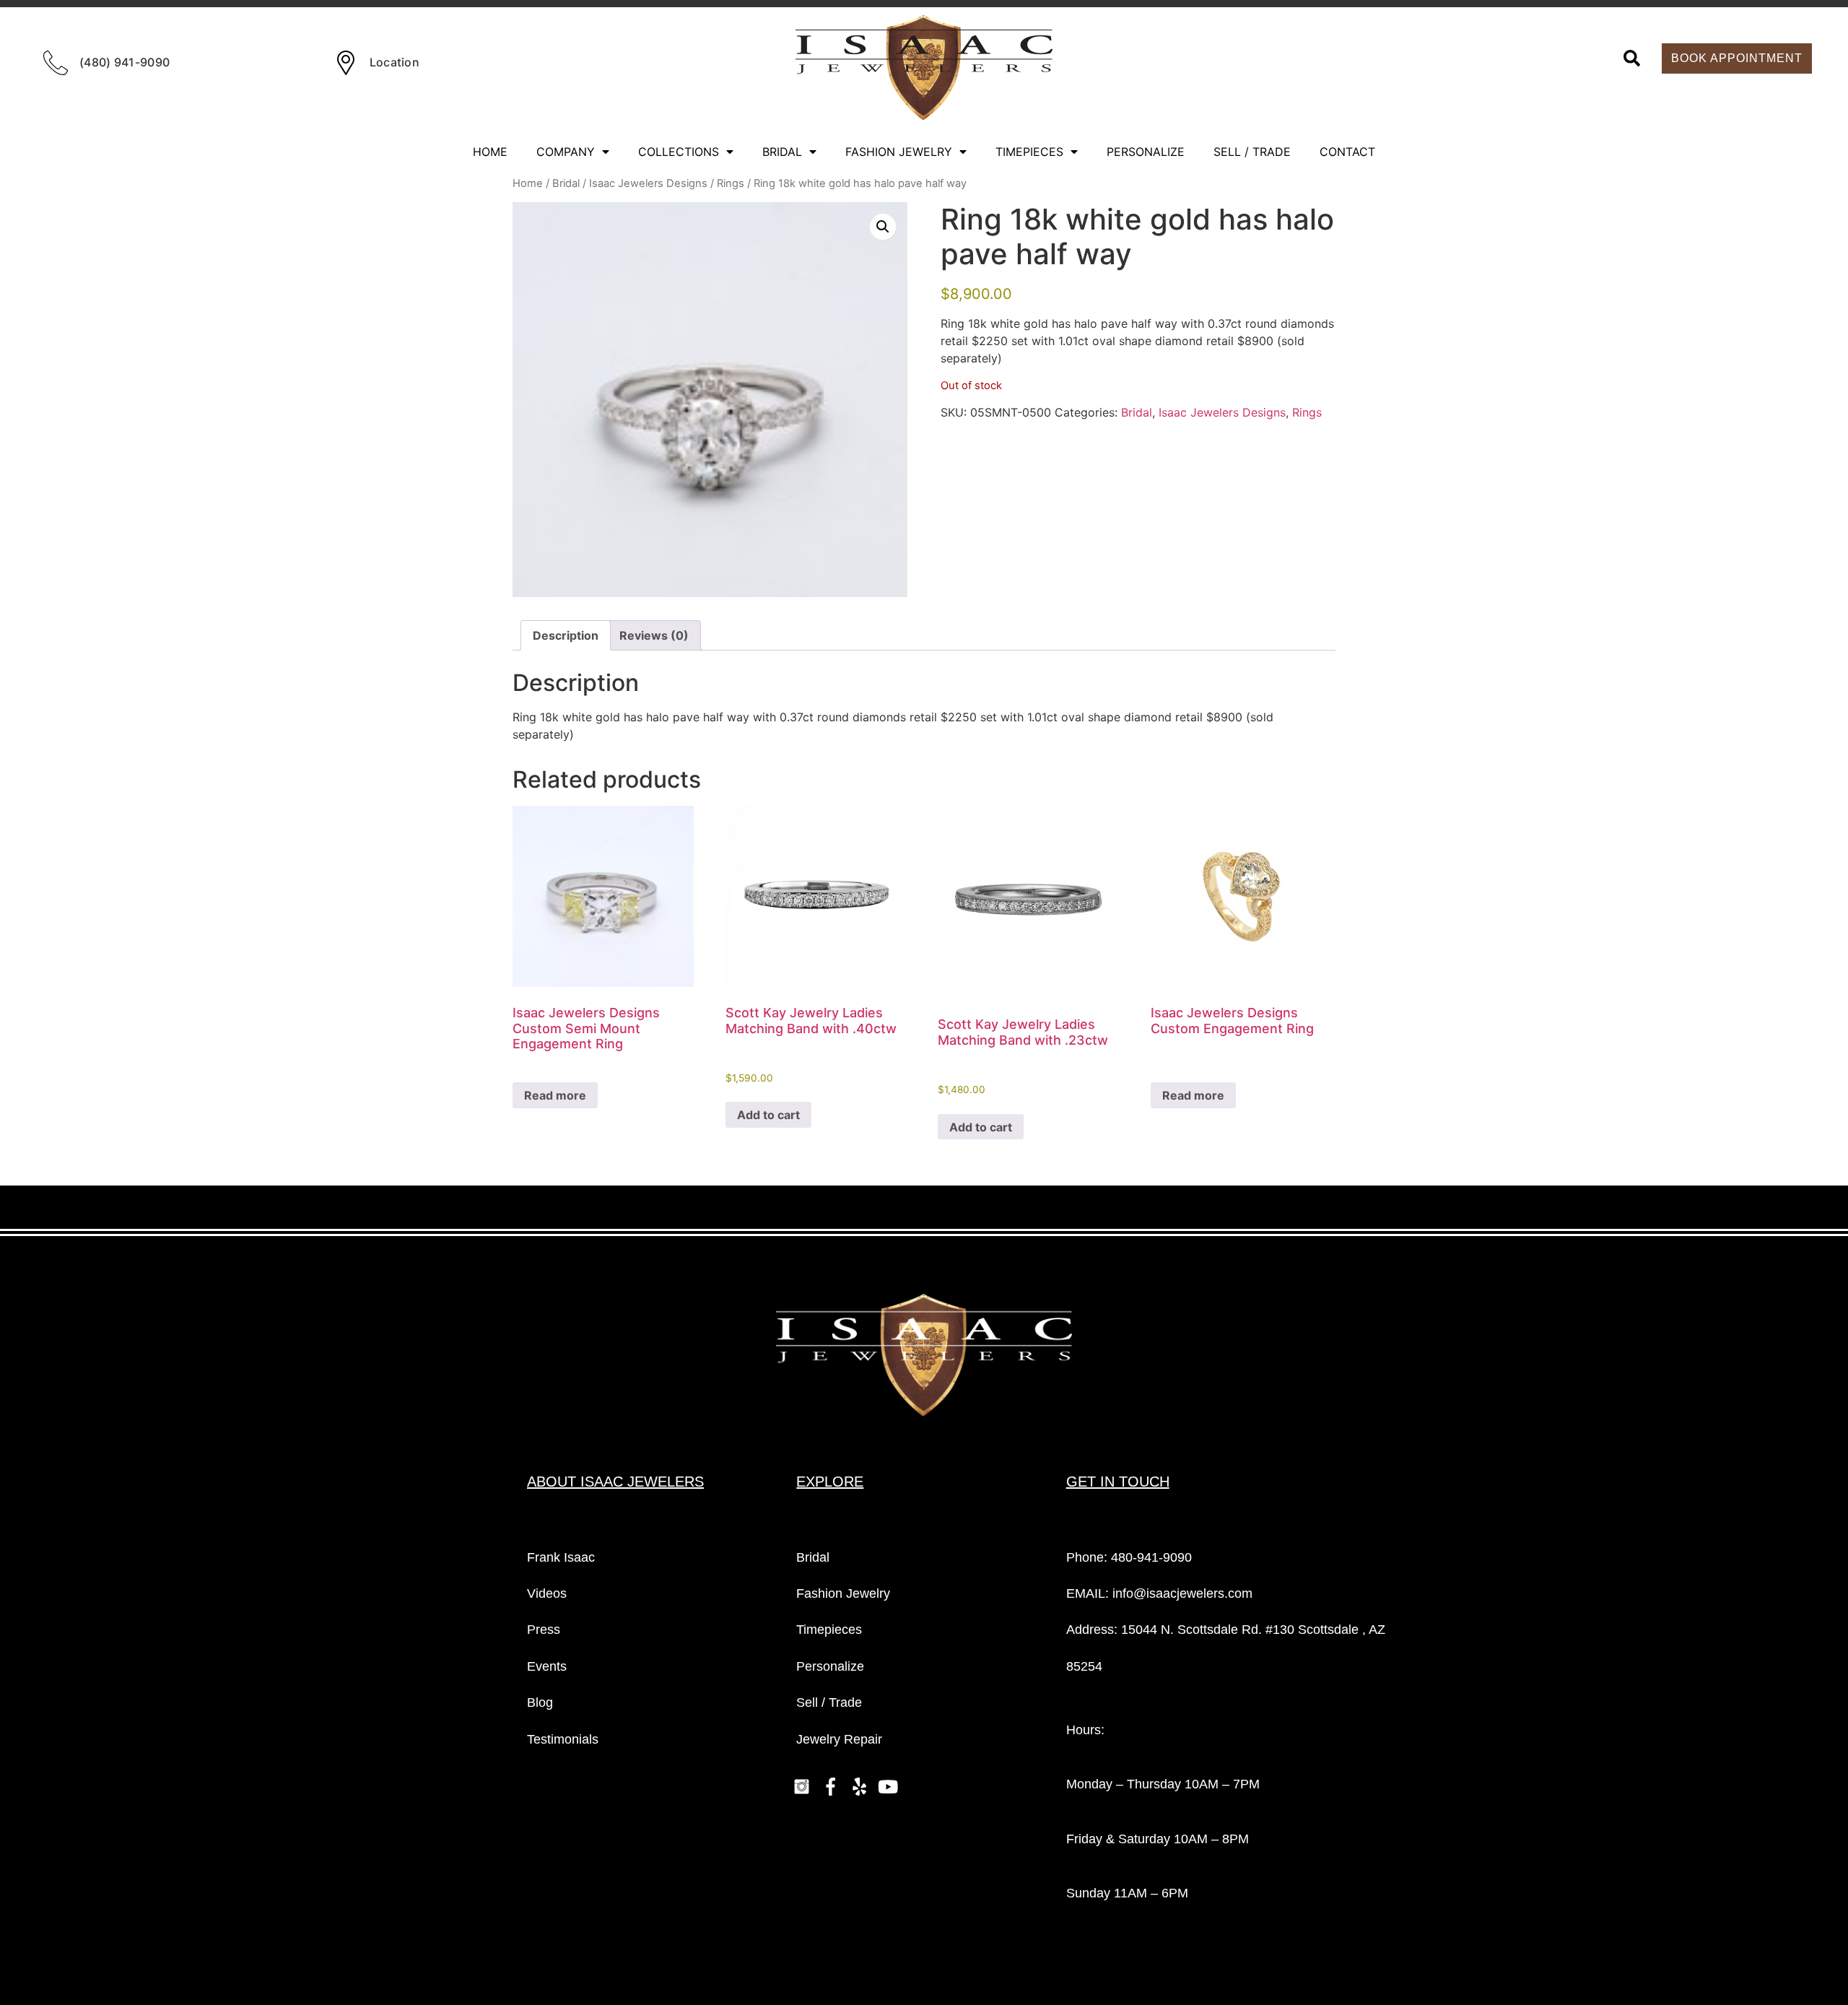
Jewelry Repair (839, 1739)
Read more (555, 1095)
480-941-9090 (1151, 1557)
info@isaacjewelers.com (1182, 1593)
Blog (540, 1702)
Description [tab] (566, 635)
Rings (731, 183)
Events (547, 1666)
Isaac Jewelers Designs (648, 183)
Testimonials (563, 1739)
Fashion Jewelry (899, 152)
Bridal (782, 152)
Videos (547, 1593)
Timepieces (1029, 152)
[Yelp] (859, 1786)
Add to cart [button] (768, 1115)
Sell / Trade (1252, 152)
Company (566, 152)
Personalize (1146, 152)
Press (544, 1630)
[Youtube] (888, 1786)
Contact (1347, 152)
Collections (679, 152)
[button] (1632, 58)
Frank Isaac (561, 1557)
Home (490, 152)
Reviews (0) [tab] (654, 635)
